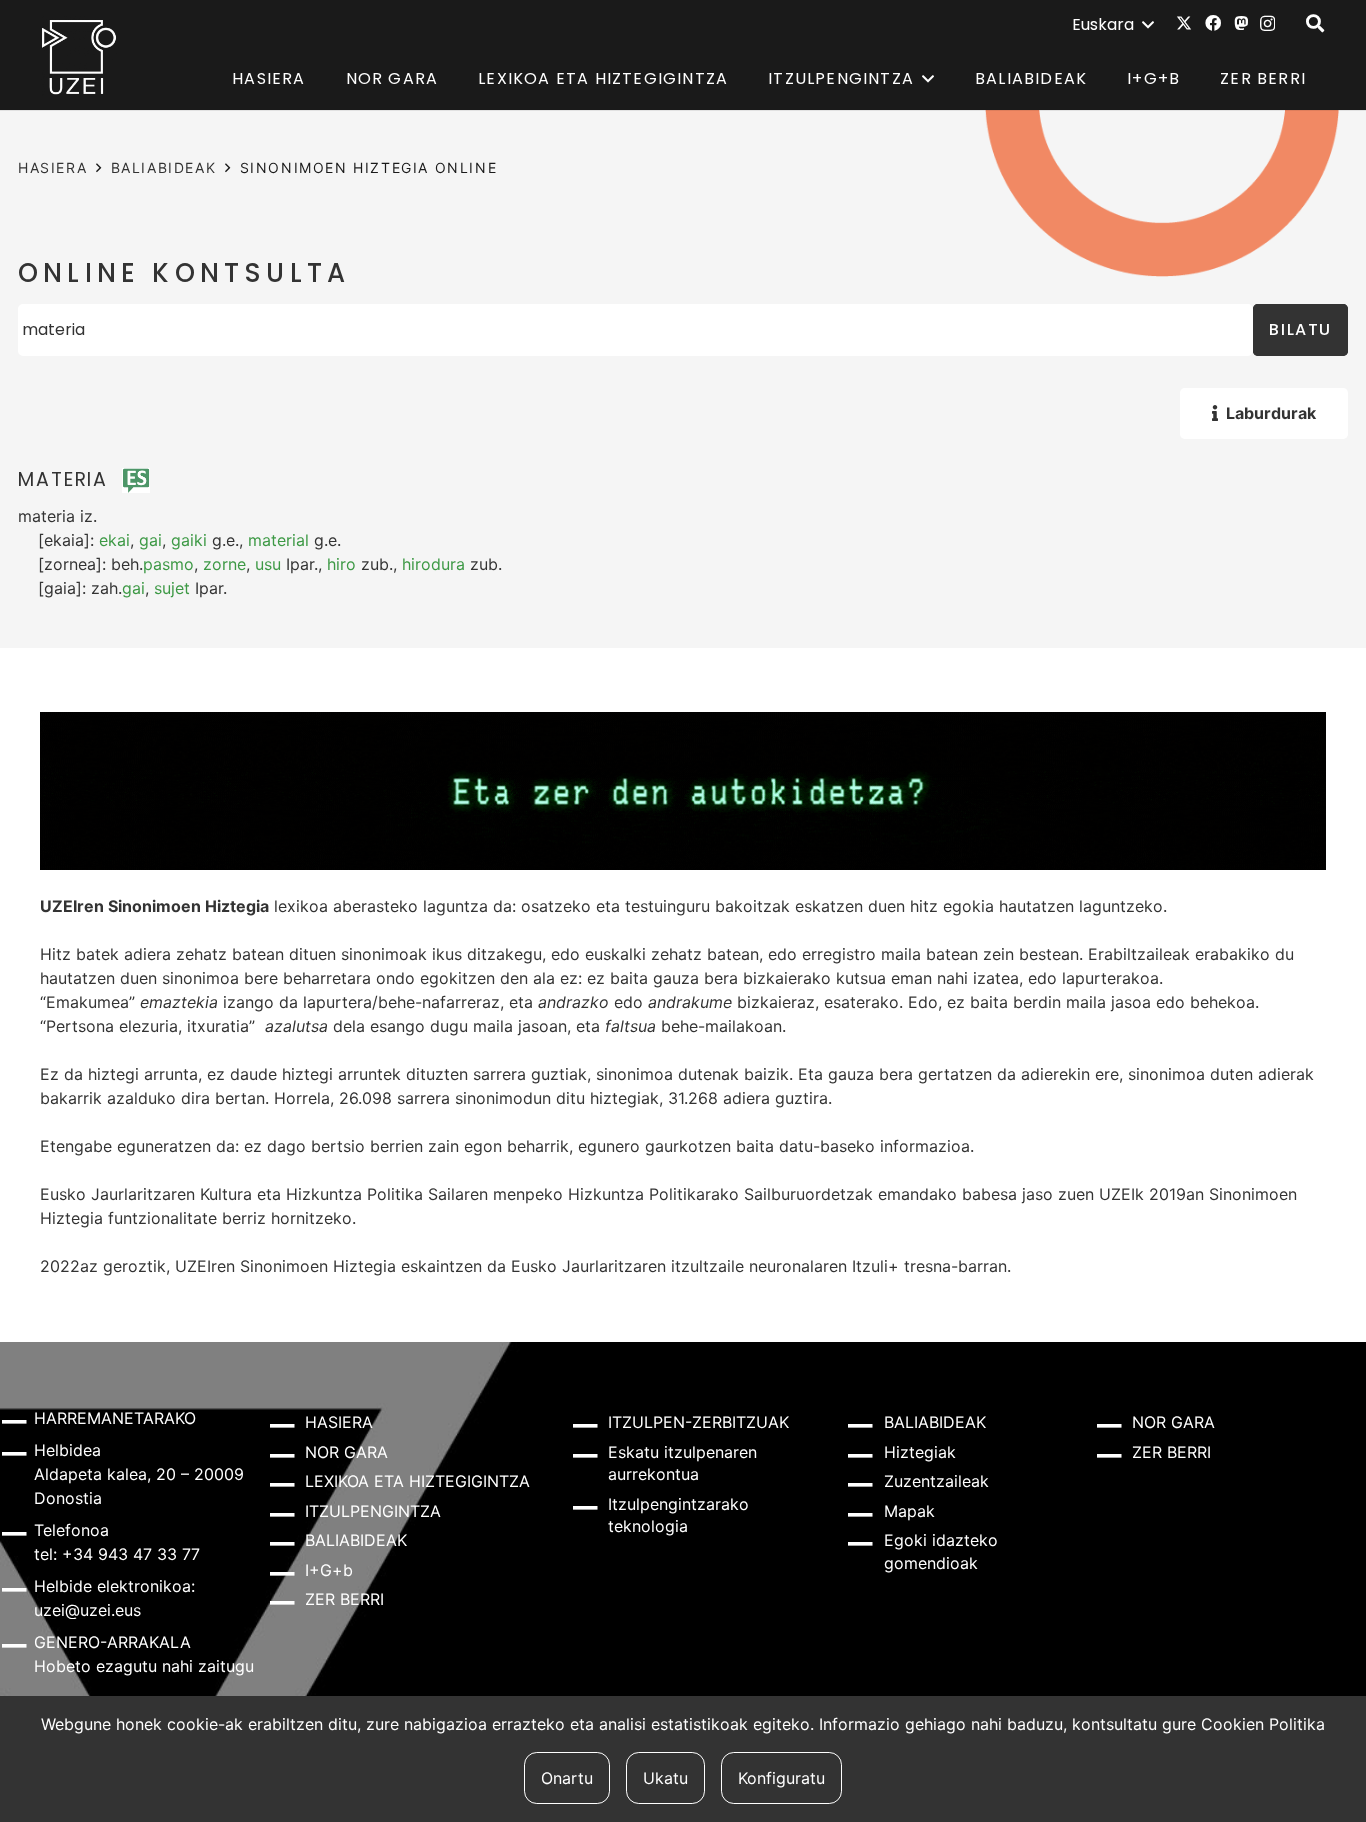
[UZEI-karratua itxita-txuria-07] (79, 56)
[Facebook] (1213, 23)
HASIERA (52, 167)
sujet (172, 588)
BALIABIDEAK (164, 167)
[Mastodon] (1241, 23)
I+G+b (329, 1570)
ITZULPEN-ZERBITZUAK (698, 1422)
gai (150, 540)
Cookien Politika (1263, 1724)
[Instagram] (1267, 24)
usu (268, 564)
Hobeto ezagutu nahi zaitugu (144, 1666)
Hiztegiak (920, 1452)
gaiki (189, 540)
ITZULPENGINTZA (373, 1511)
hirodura (433, 564)
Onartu (567, 1778)
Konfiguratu (781, 1778)
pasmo (168, 564)
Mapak (909, 1511)
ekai (114, 540)
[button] (1112, 25)
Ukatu (665, 1778)
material (278, 540)
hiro (341, 564)
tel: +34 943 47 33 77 (117, 1554)
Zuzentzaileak (936, 1481)
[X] (1184, 23)
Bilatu (1300, 329)
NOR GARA (346, 1452)
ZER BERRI (344, 1599)
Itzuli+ (875, 1266)
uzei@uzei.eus (87, 1610)
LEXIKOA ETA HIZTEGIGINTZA (417, 1481)
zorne (224, 564)
